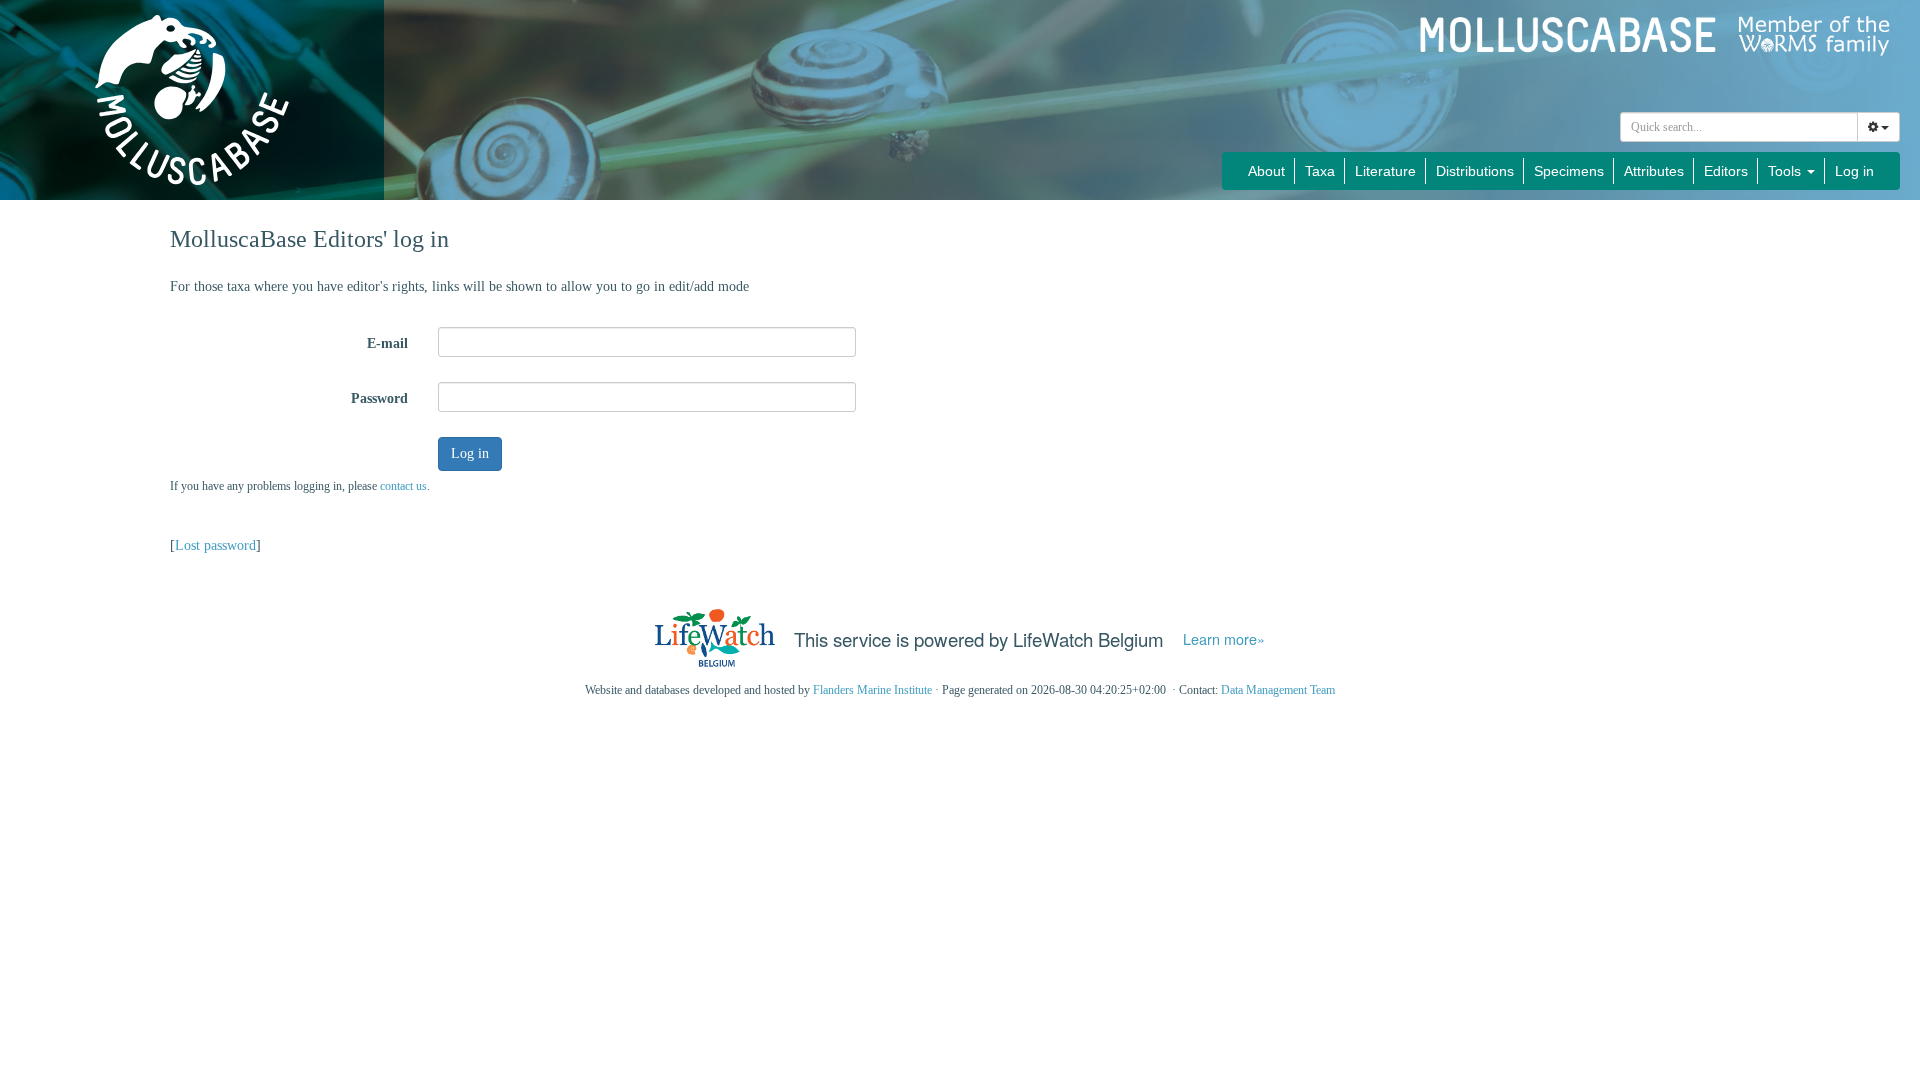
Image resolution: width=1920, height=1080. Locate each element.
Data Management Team (1278, 690)
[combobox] (1739, 127)
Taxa (1320, 171)
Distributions (1475, 171)
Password (379, 398)
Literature (1385, 171)
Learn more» (1224, 639)
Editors (1726, 171)
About (1266, 171)
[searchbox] (1739, 127)
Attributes (1654, 171)
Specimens (1569, 171)
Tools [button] (1786, 171)
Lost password (215, 545)
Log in (1854, 171)
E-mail (387, 343)
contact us (403, 486)
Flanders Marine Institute (872, 690)
